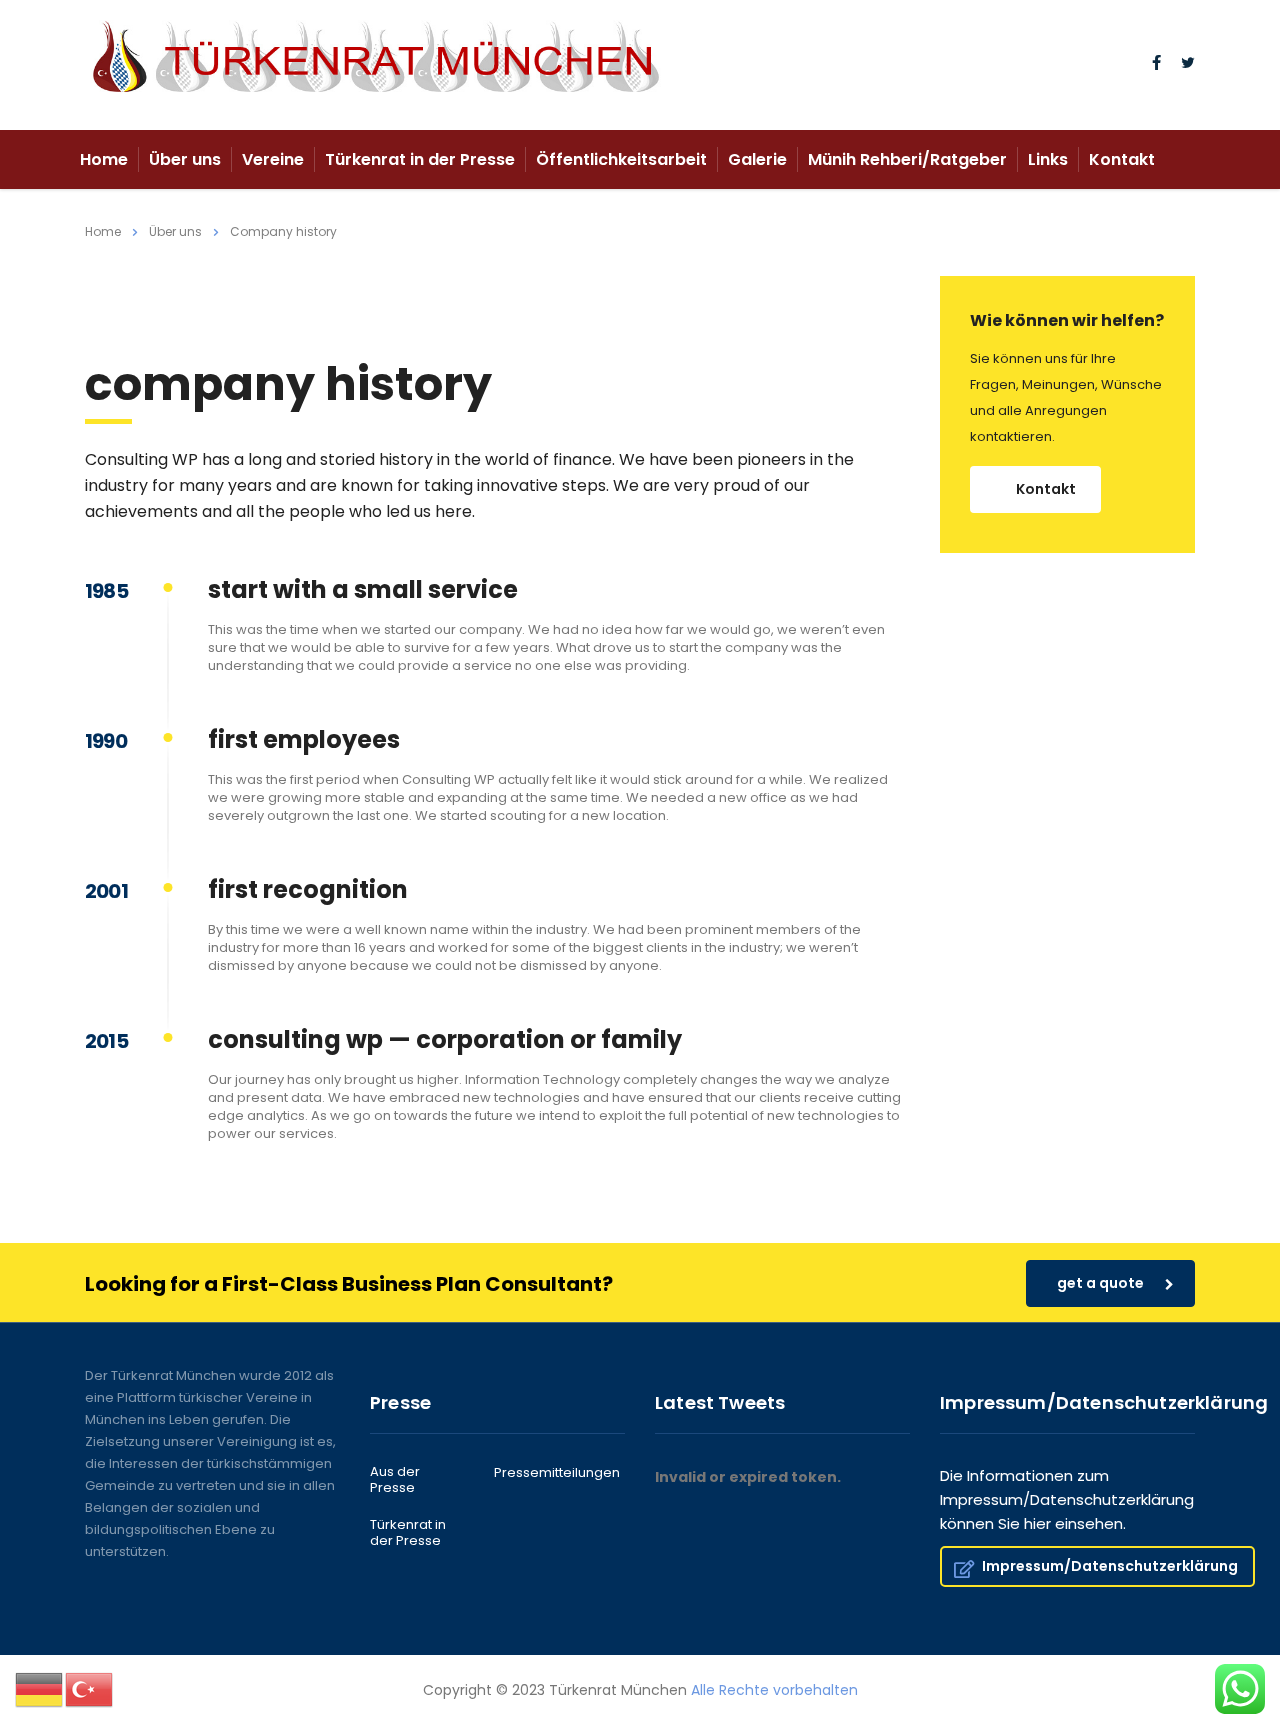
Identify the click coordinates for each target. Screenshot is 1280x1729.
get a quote (1100, 1283)
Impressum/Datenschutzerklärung (1110, 1566)
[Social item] (1156, 65)
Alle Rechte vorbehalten (774, 1690)
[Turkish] (90, 1689)
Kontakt (1122, 159)
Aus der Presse (395, 1480)
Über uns (185, 159)
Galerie (757, 159)
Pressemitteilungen (557, 1473)
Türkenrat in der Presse (420, 159)
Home (104, 159)
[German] (40, 1689)
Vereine (273, 159)
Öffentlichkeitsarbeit (621, 159)
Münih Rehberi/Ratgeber (907, 159)
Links (1048, 159)
